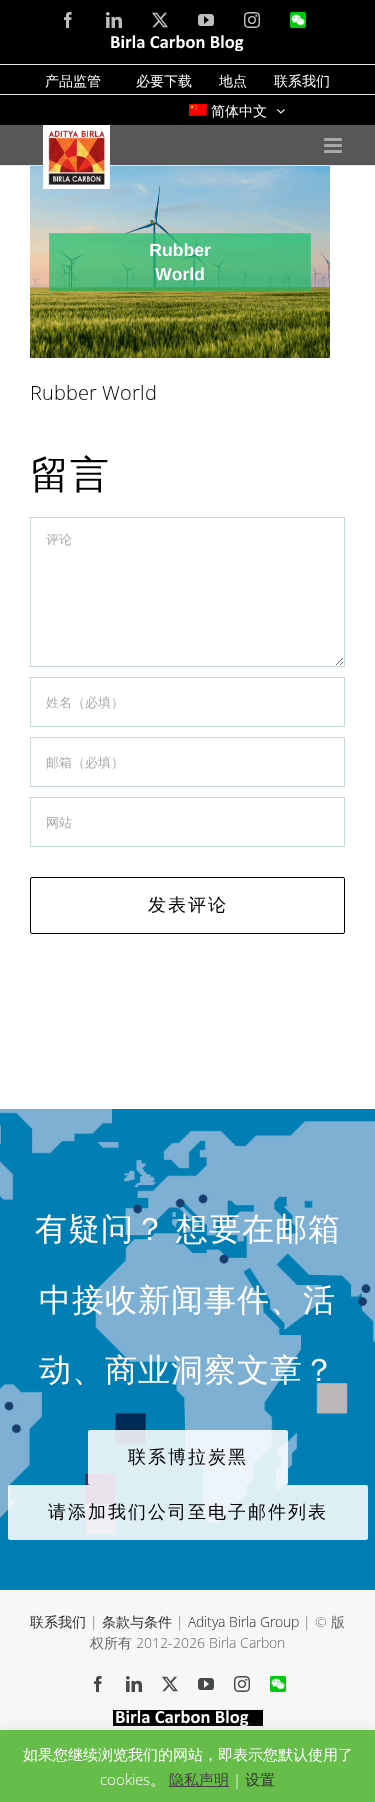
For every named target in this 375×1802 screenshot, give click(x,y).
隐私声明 (199, 1779)
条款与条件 (137, 1621)
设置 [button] (260, 1779)
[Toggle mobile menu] (334, 145)
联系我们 (58, 1621)
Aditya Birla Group (243, 1621)
